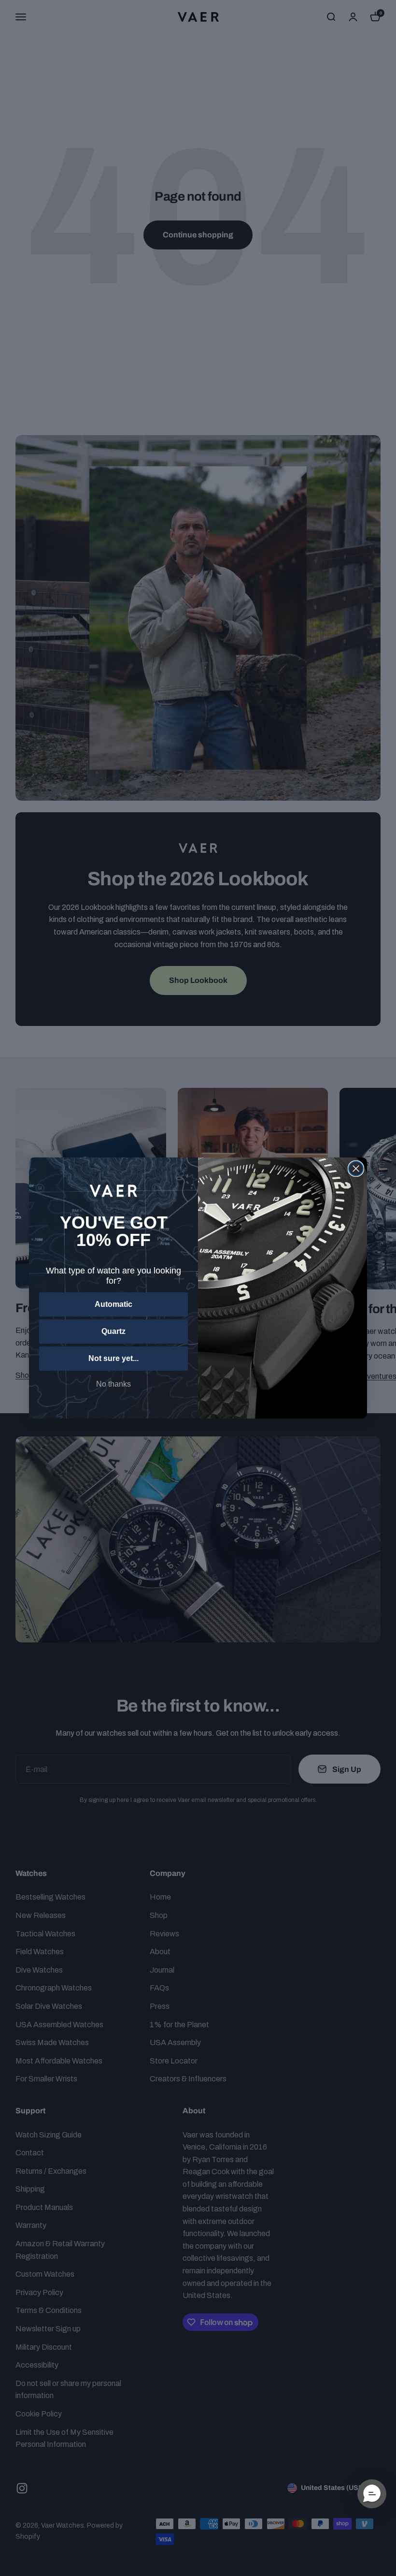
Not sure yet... (113, 1358)
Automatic (113, 1304)
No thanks (113, 1384)
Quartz (113, 1331)
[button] (372, 2494)
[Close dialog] (356, 1169)
